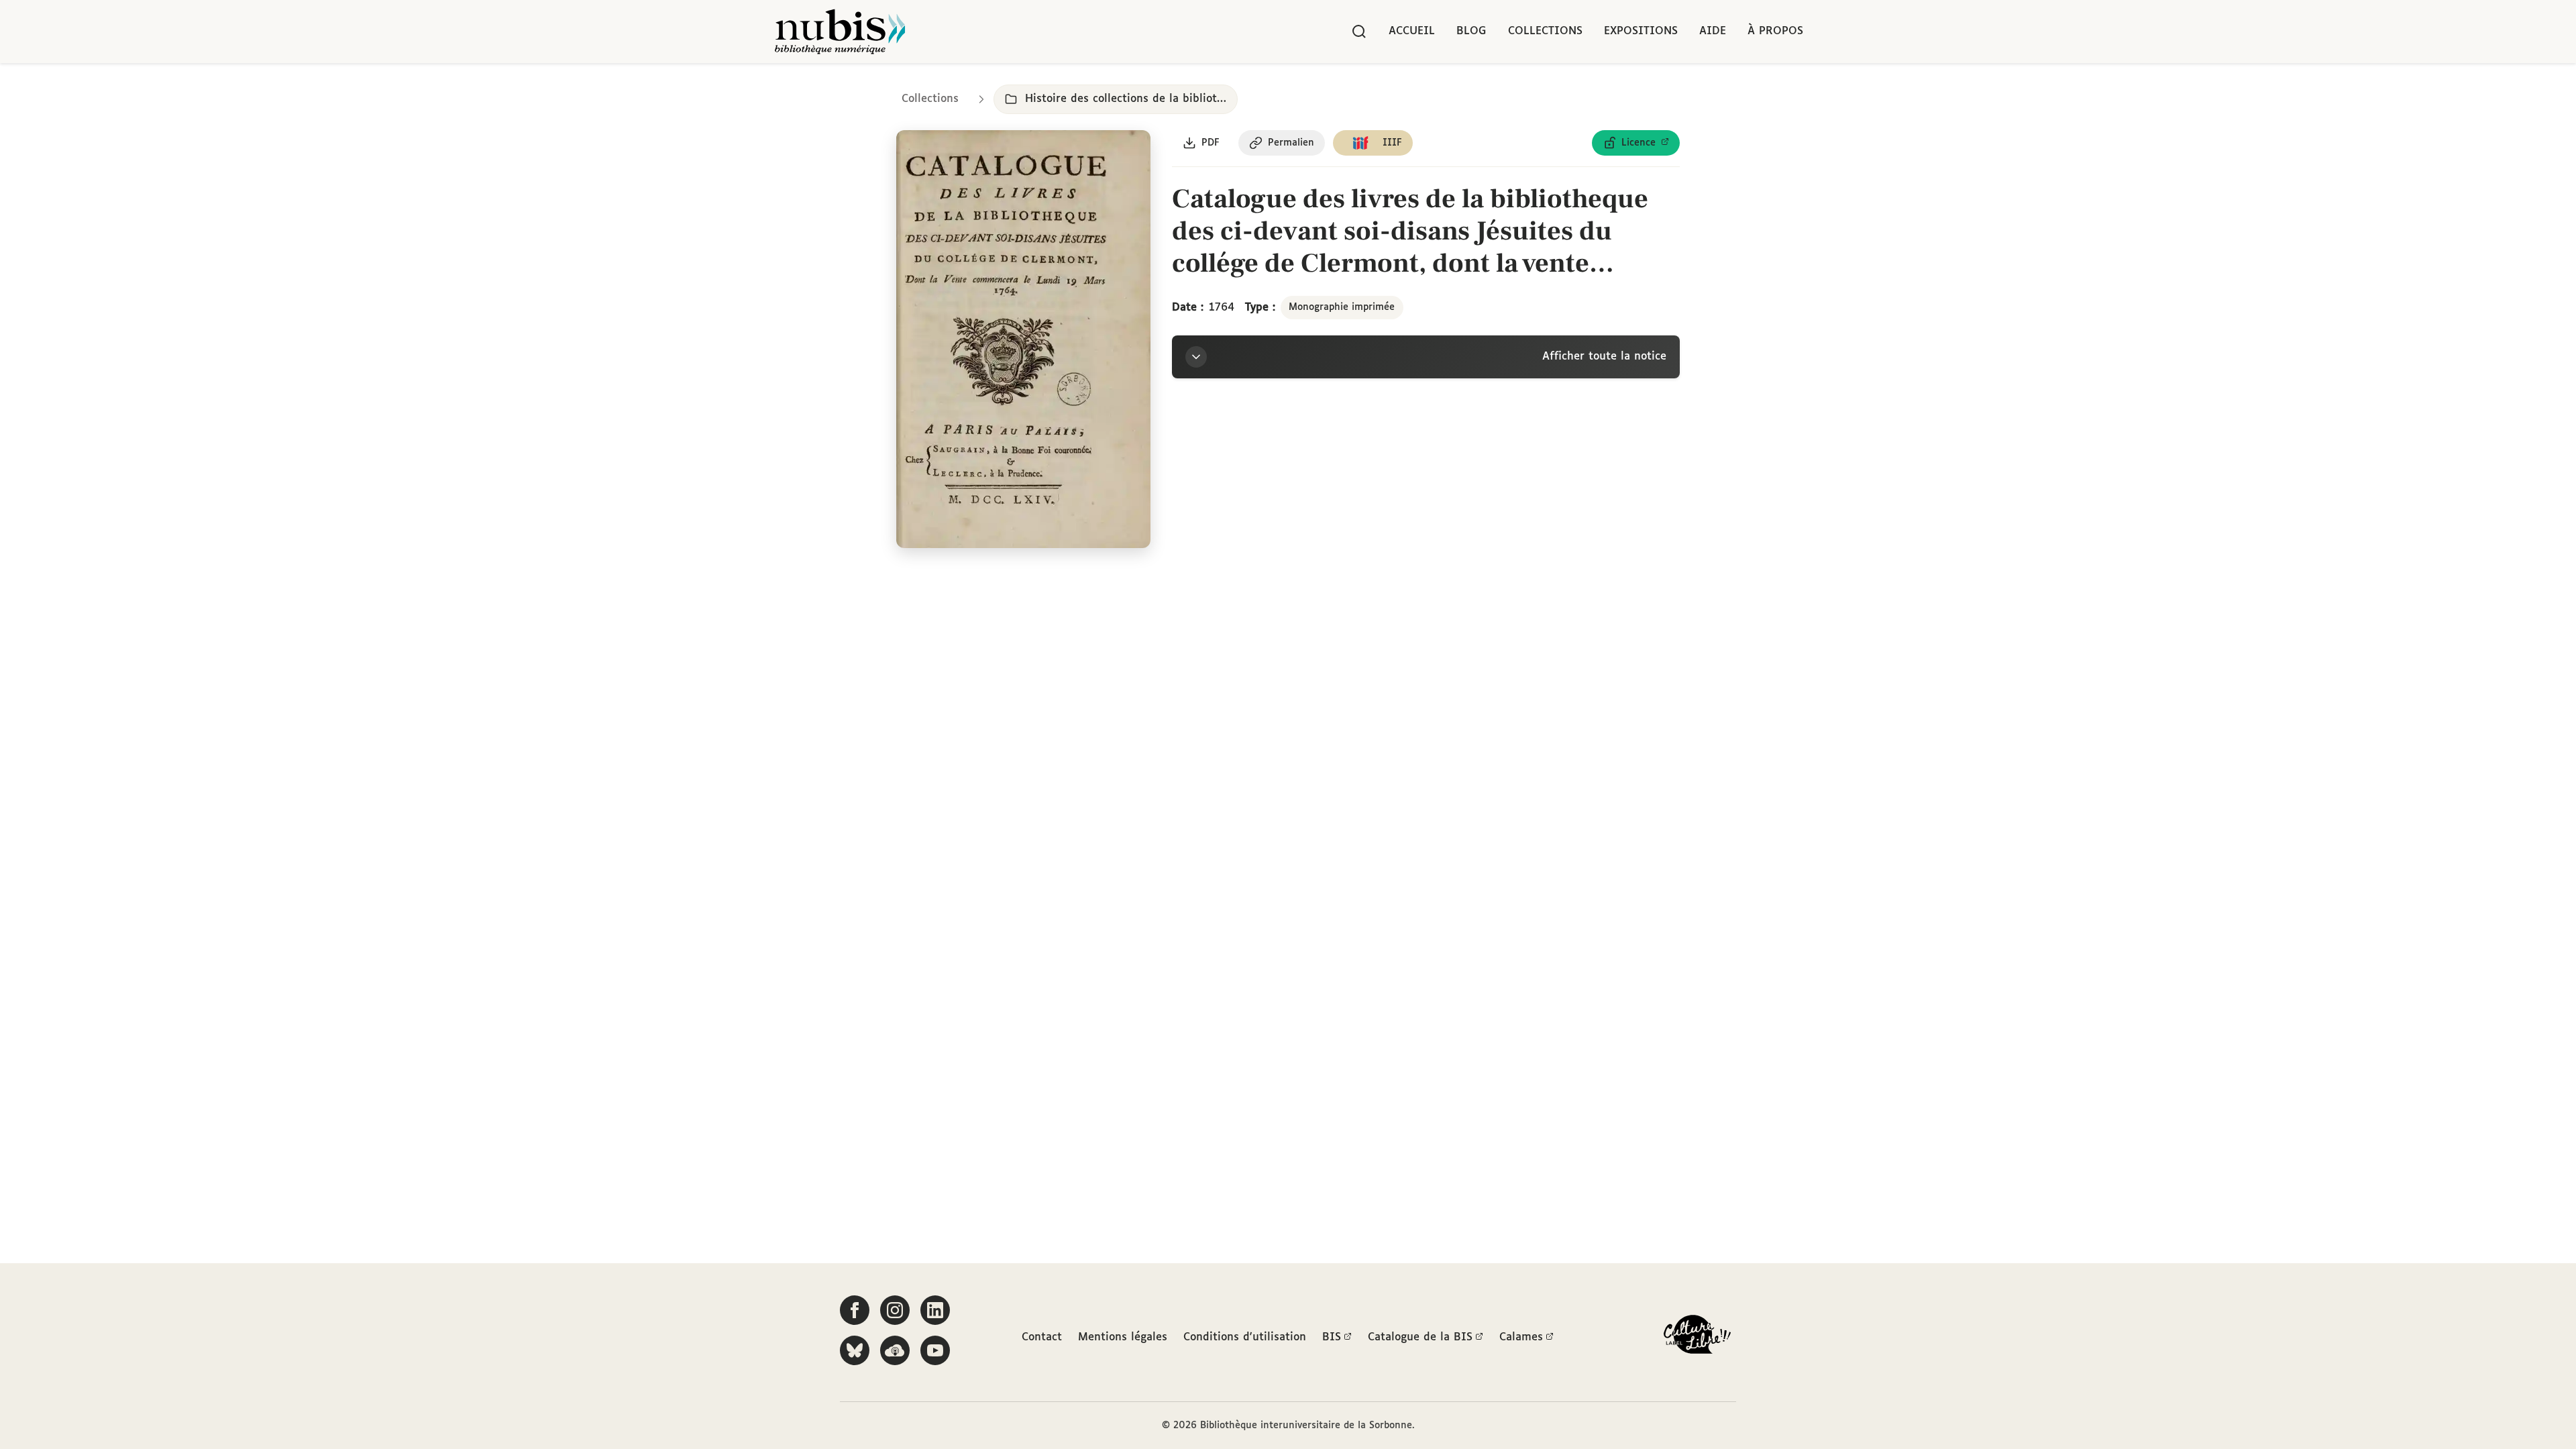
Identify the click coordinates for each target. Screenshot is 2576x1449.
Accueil (1412, 31)
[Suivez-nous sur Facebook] (855, 1310)
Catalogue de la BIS (1420, 1337)
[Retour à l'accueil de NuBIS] (840, 32)
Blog (1471, 31)
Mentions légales (1123, 1337)
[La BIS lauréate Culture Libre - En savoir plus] (1697, 1337)
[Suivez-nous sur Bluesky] (855, 1350)
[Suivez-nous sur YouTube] (935, 1350)
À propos (1775, 31)
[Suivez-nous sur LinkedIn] (935, 1310)
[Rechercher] (1359, 32)
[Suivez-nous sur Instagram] (895, 1310)
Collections (1545, 31)
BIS (1332, 1337)
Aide (1713, 31)
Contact (1042, 1337)
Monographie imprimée (1342, 307)
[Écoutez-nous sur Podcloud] (895, 1350)
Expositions (1641, 31)
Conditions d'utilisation (1245, 1337)
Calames (1521, 1337)
